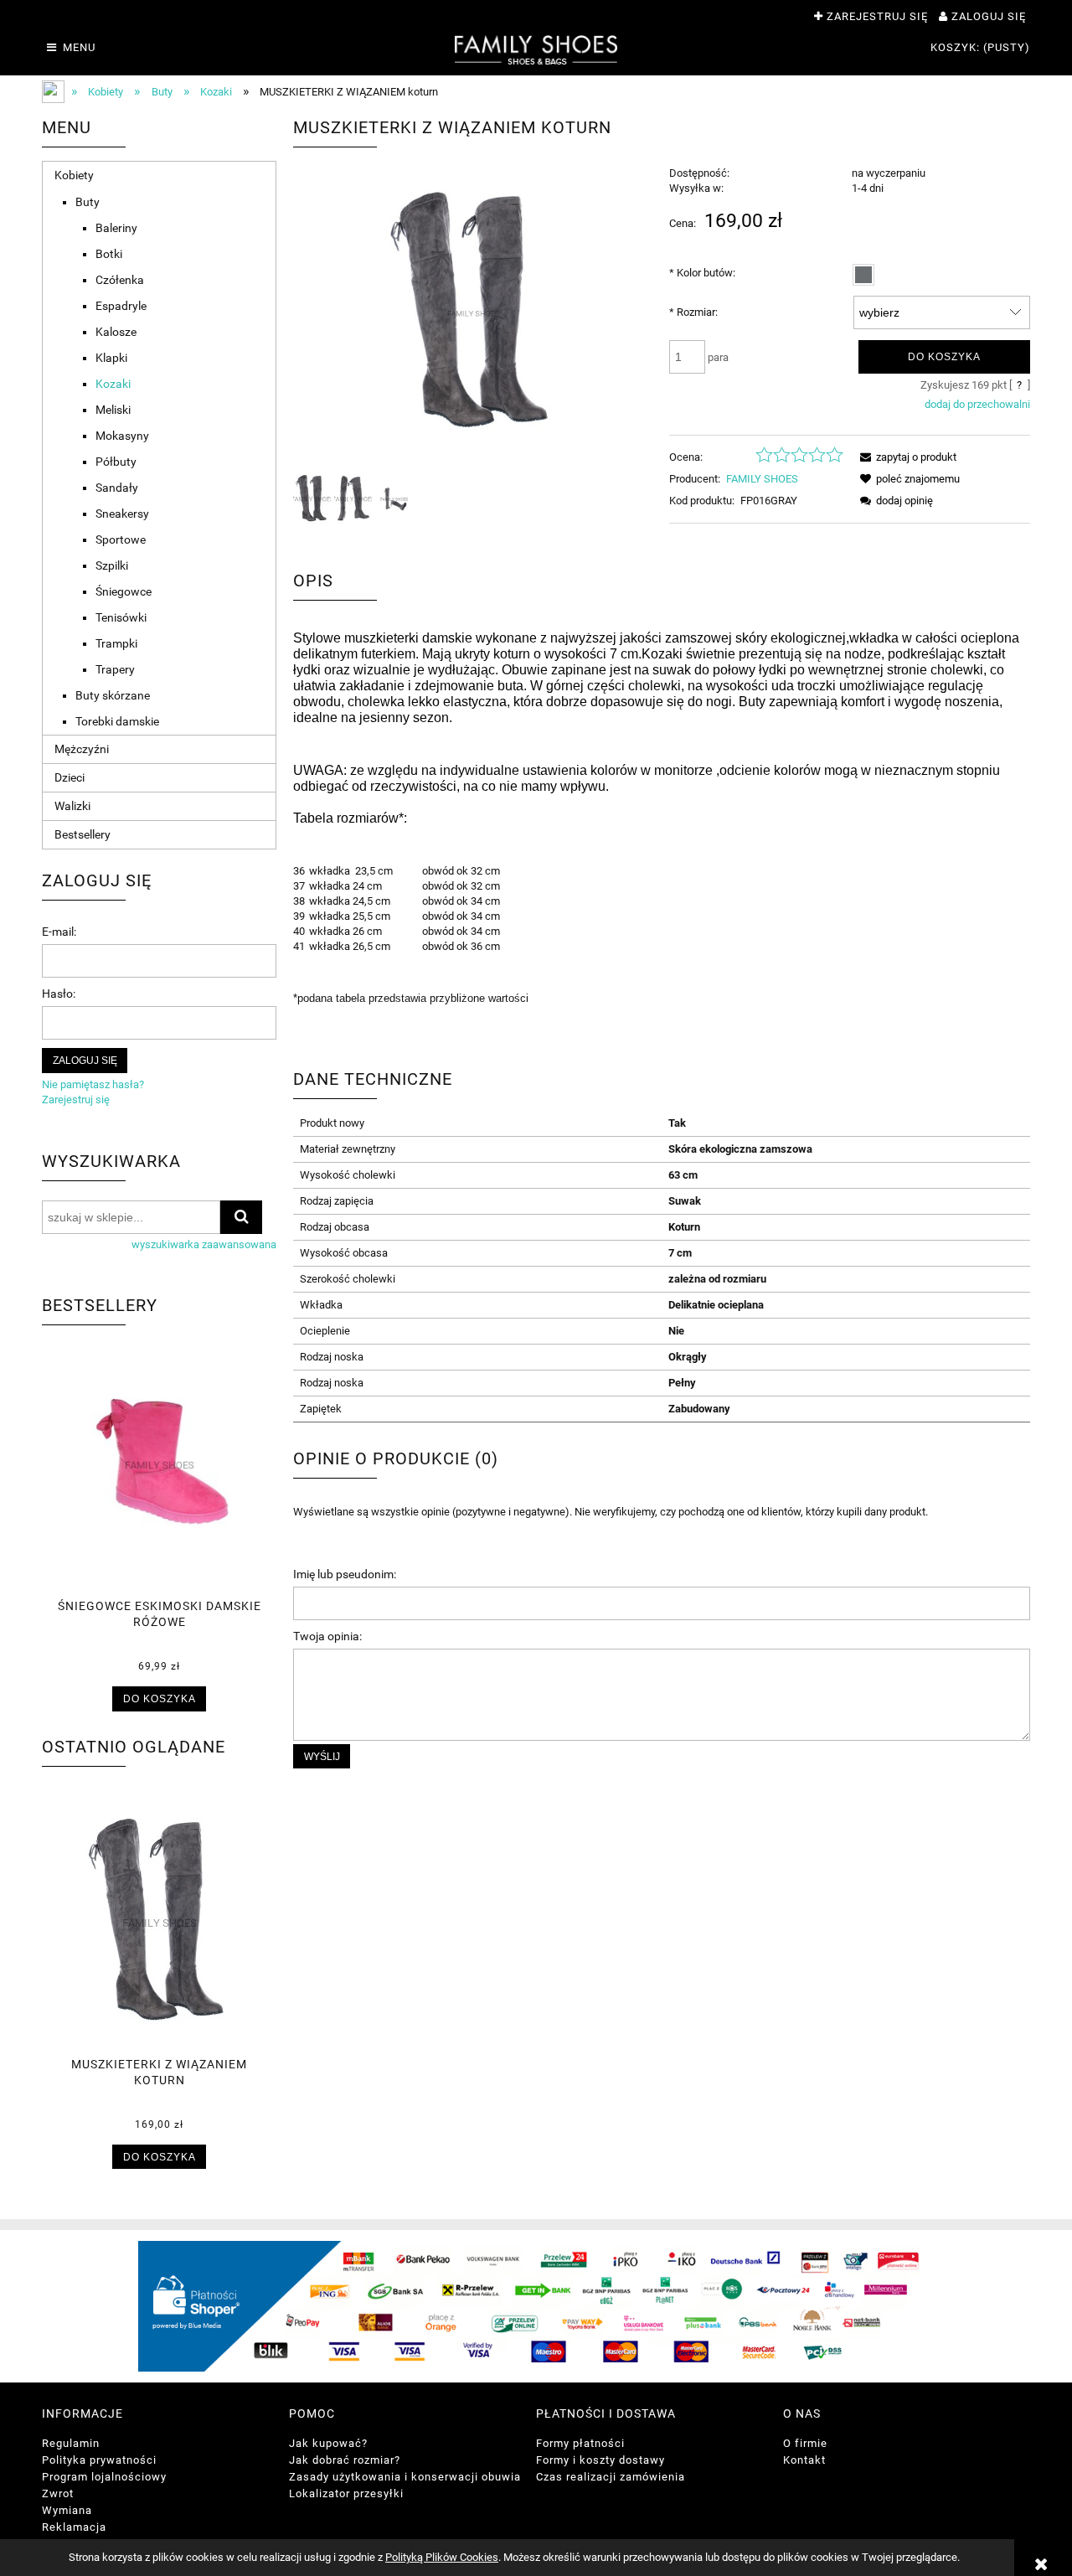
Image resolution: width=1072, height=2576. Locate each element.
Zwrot (58, 2493)
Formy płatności (580, 2443)
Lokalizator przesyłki (346, 2493)
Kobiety (74, 175)
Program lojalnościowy (104, 2477)
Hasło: (59, 994)
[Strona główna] (536, 49)
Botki (109, 254)
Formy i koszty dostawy (600, 2460)
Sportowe (121, 539)
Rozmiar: (693, 312)
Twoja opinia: (327, 1636)
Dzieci (70, 777)
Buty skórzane (113, 695)
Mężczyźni (82, 749)
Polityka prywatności (99, 2460)
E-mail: (59, 932)
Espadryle (121, 306)
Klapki (111, 358)
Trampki (116, 643)
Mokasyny (122, 436)
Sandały (117, 488)
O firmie (805, 2443)
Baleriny (116, 228)
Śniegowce (124, 591)
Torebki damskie (117, 721)
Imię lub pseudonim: (345, 1574)
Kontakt (804, 2460)
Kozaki (113, 384)
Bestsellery (82, 834)
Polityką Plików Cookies (442, 2557)
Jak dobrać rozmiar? (345, 2460)
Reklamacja (74, 2527)
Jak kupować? (328, 2443)
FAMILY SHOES (762, 479)
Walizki (72, 806)
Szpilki (112, 565)
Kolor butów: (702, 273)
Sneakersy (122, 514)
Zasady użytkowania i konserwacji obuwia (405, 2477)
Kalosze (116, 332)
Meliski (113, 410)
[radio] (863, 275)
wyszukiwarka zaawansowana (204, 1244)
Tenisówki (121, 617)
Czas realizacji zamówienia (611, 2477)
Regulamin (71, 2443)
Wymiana (67, 2510)
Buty (88, 202)
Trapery (115, 669)
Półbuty (116, 462)
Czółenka (120, 280)
